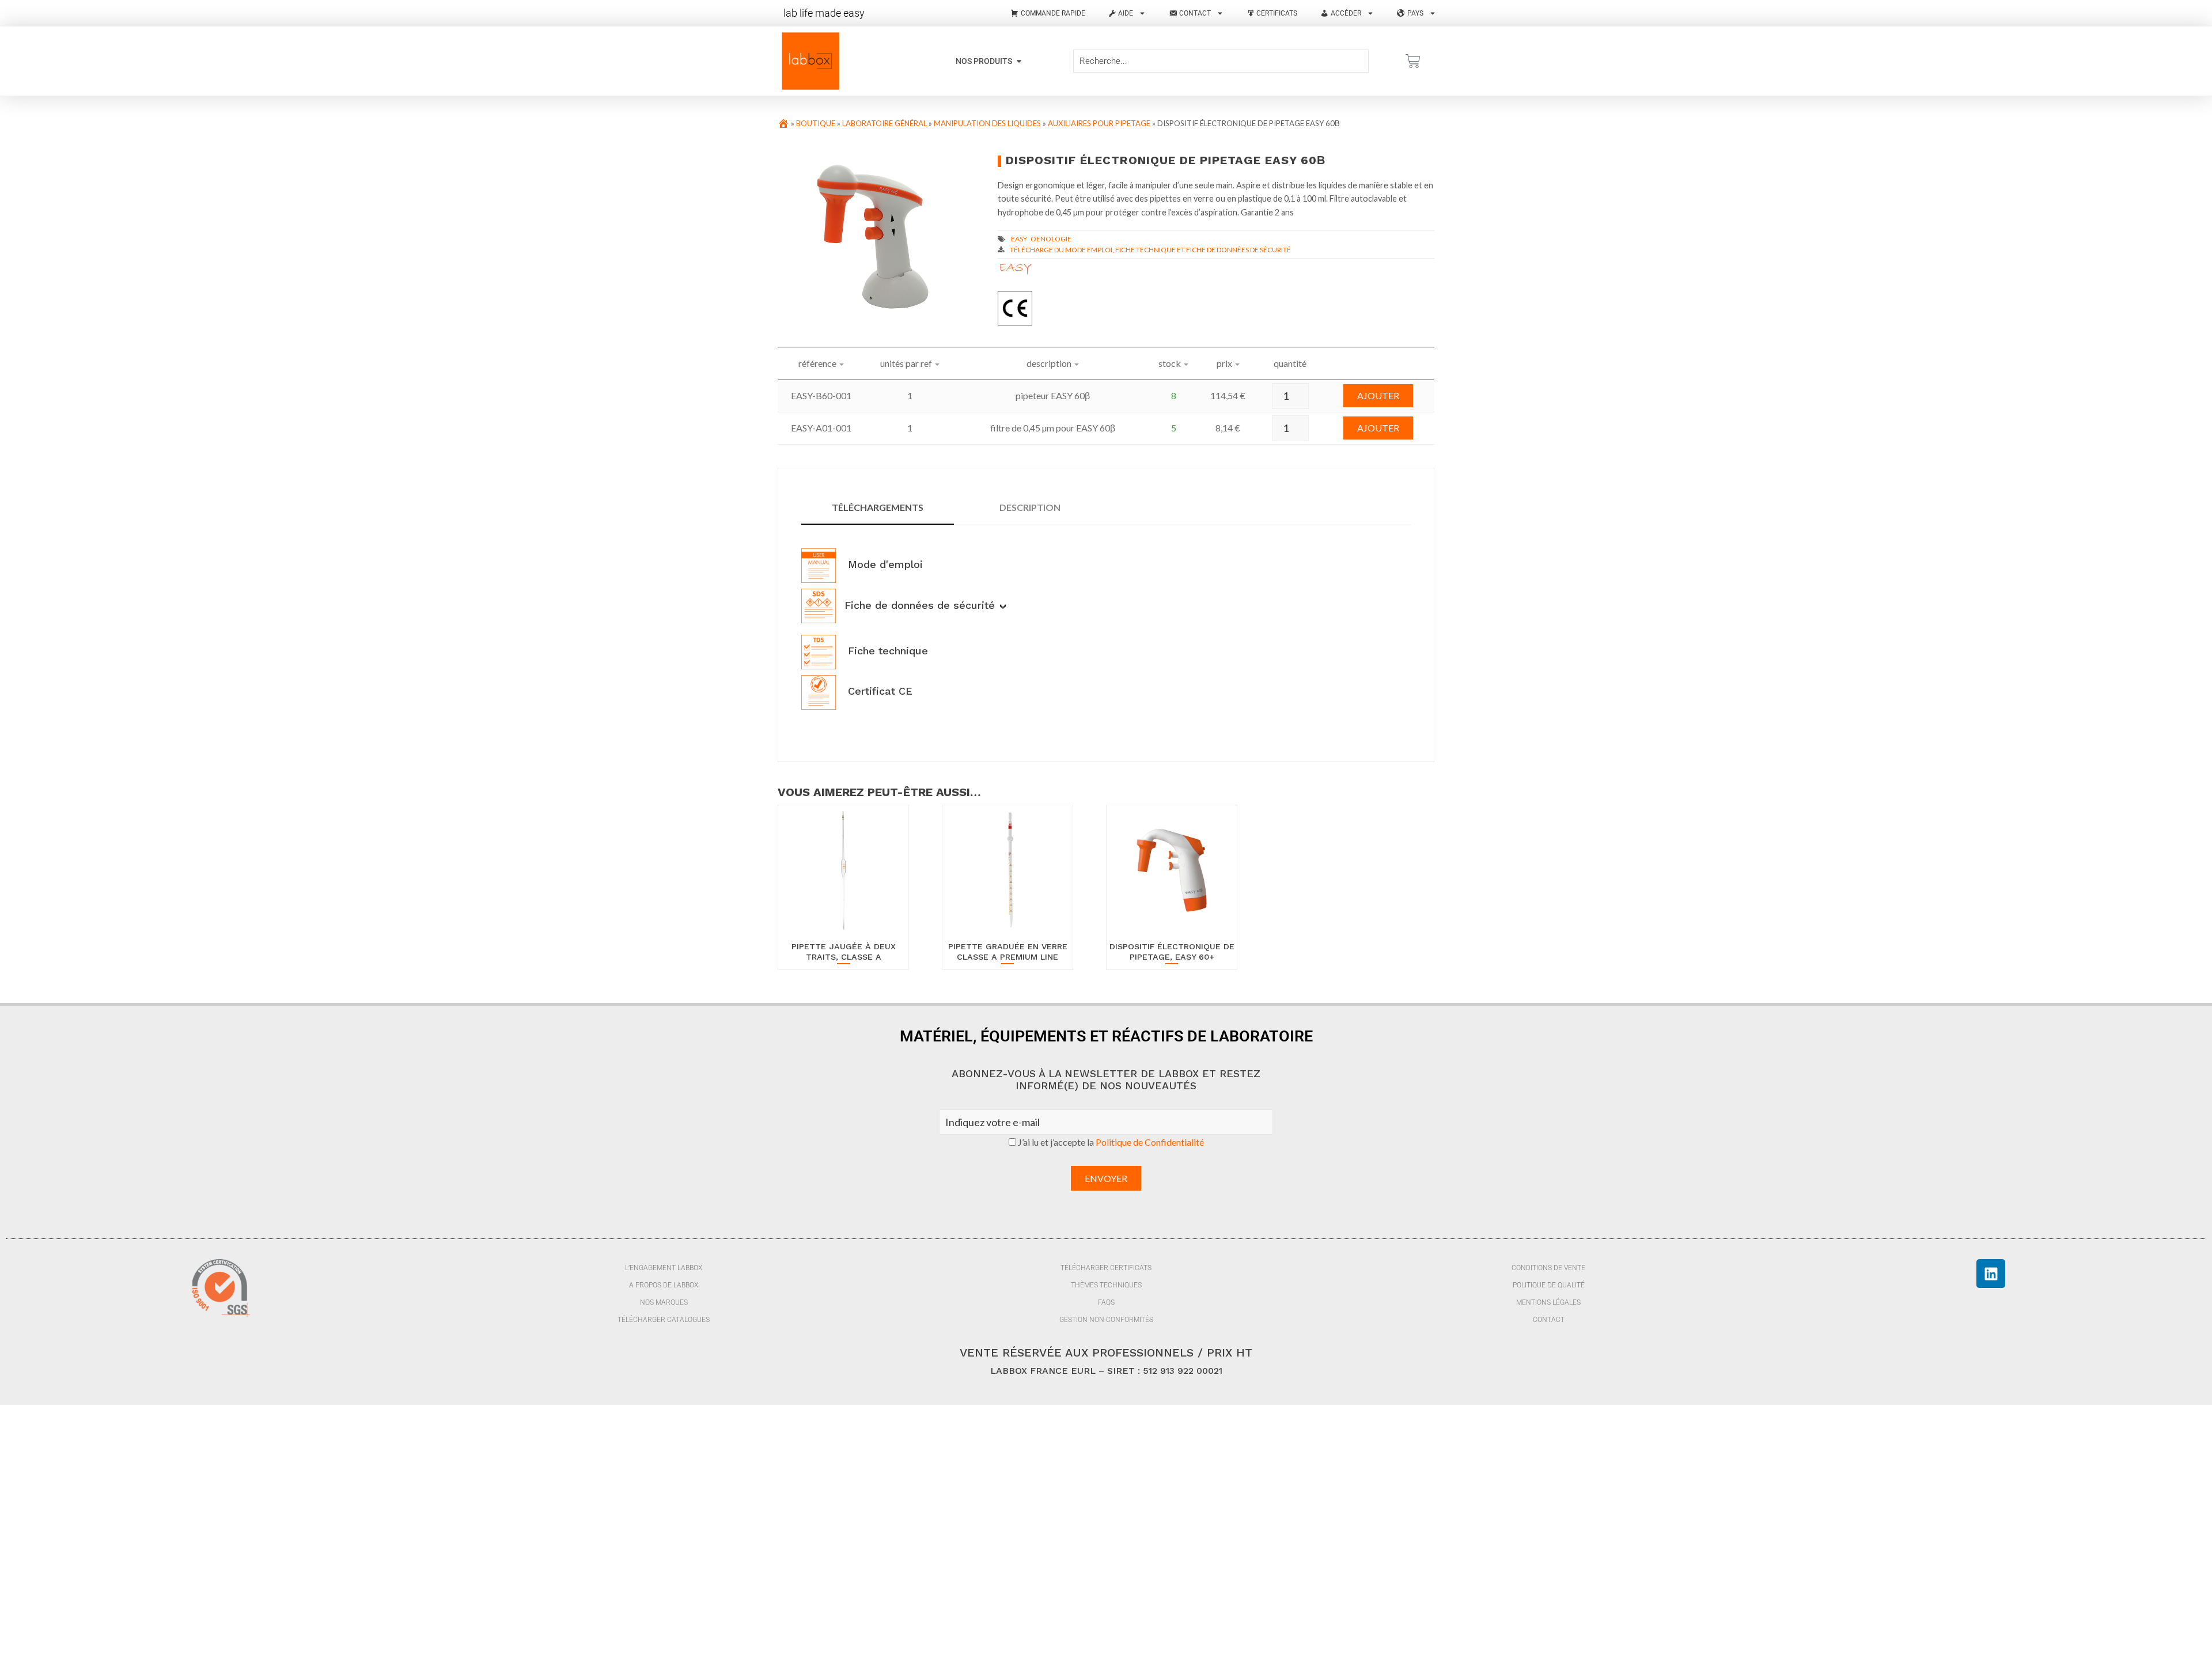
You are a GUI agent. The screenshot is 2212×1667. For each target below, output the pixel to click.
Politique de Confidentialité (1150, 1142)
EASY (1019, 239)
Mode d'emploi (884, 564)
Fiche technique (886, 651)
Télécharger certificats (1106, 1268)
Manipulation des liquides (987, 123)
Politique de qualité (1549, 1285)
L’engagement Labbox (664, 1268)
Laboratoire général (885, 123)
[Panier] (1413, 61)
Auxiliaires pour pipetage (1099, 123)
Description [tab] (1030, 507)
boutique (816, 123)
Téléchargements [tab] (878, 507)
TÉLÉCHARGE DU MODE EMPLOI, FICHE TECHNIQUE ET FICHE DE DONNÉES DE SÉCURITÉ (1150, 250)
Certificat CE (878, 691)
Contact (1549, 1320)
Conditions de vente (1548, 1268)
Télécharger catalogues (664, 1320)
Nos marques (664, 1302)
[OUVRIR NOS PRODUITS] (1019, 61)
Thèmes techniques (1106, 1285)
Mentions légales (1548, 1302)
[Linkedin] (1991, 1274)
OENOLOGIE (1051, 239)
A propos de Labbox (664, 1285)
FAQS (1106, 1302)
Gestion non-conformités (1106, 1320)
